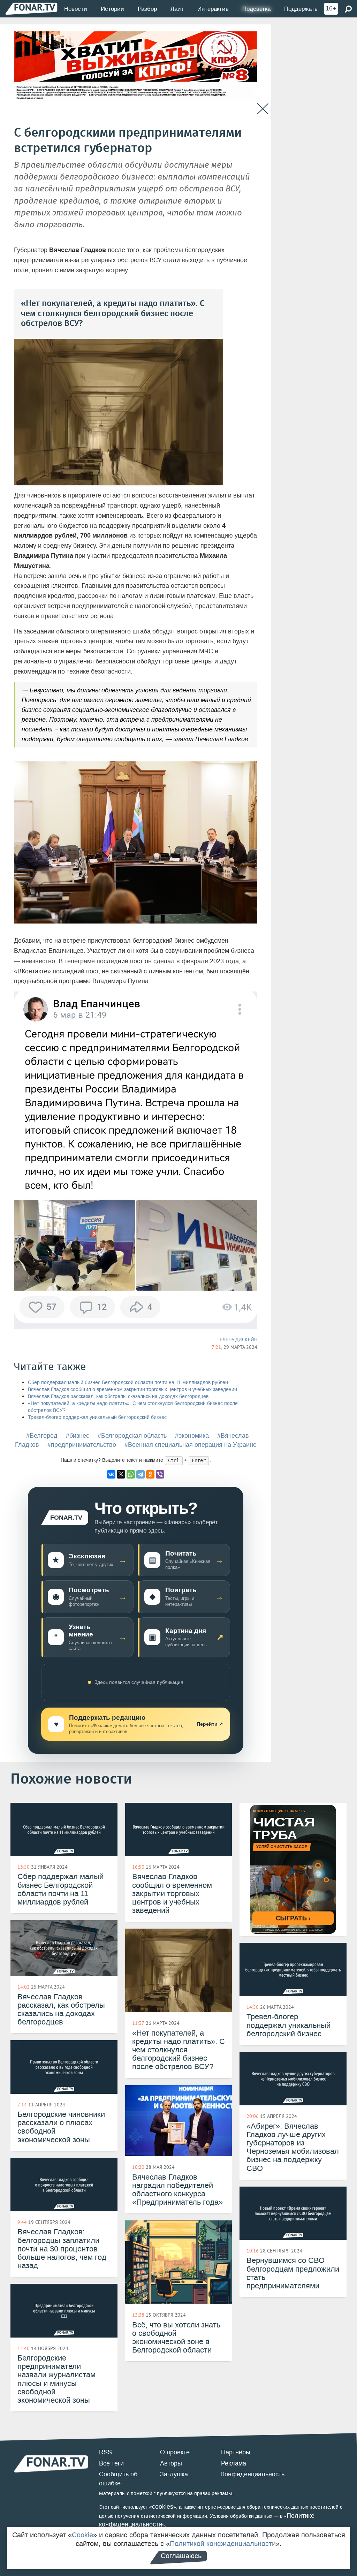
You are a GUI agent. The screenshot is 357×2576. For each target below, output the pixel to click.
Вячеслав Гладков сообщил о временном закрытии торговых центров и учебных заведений (132, 1389)
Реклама (234, 2463)
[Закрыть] (263, 109)
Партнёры (236, 2452)
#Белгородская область (132, 1436)
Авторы (171, 2463)
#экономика (192, 1436)
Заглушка (174, 2474)
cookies (163, 2507)
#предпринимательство (82, 1445)
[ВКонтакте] (111, 1474)
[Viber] (160, 1474)
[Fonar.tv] (31, 9)
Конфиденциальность (253, 2474)
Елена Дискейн (238, 1339)
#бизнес (78, 1436)
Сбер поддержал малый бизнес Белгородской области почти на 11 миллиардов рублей (128, 1382)
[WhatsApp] (131, 1474)
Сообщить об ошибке (118, 2479)
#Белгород (42, 1436)
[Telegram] (140, 1474)
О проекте (175, 2452)
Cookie (82, 2535)
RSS (105, 2452)
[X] (121, 1474)
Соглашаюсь (181, 2556)
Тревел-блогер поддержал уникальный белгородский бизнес (97, 1417)
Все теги (111, 2463)
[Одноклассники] (150, 1474)
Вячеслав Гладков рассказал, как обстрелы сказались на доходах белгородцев (118, 1396)
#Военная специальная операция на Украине (191, 1445)
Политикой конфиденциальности (223, 2544)
